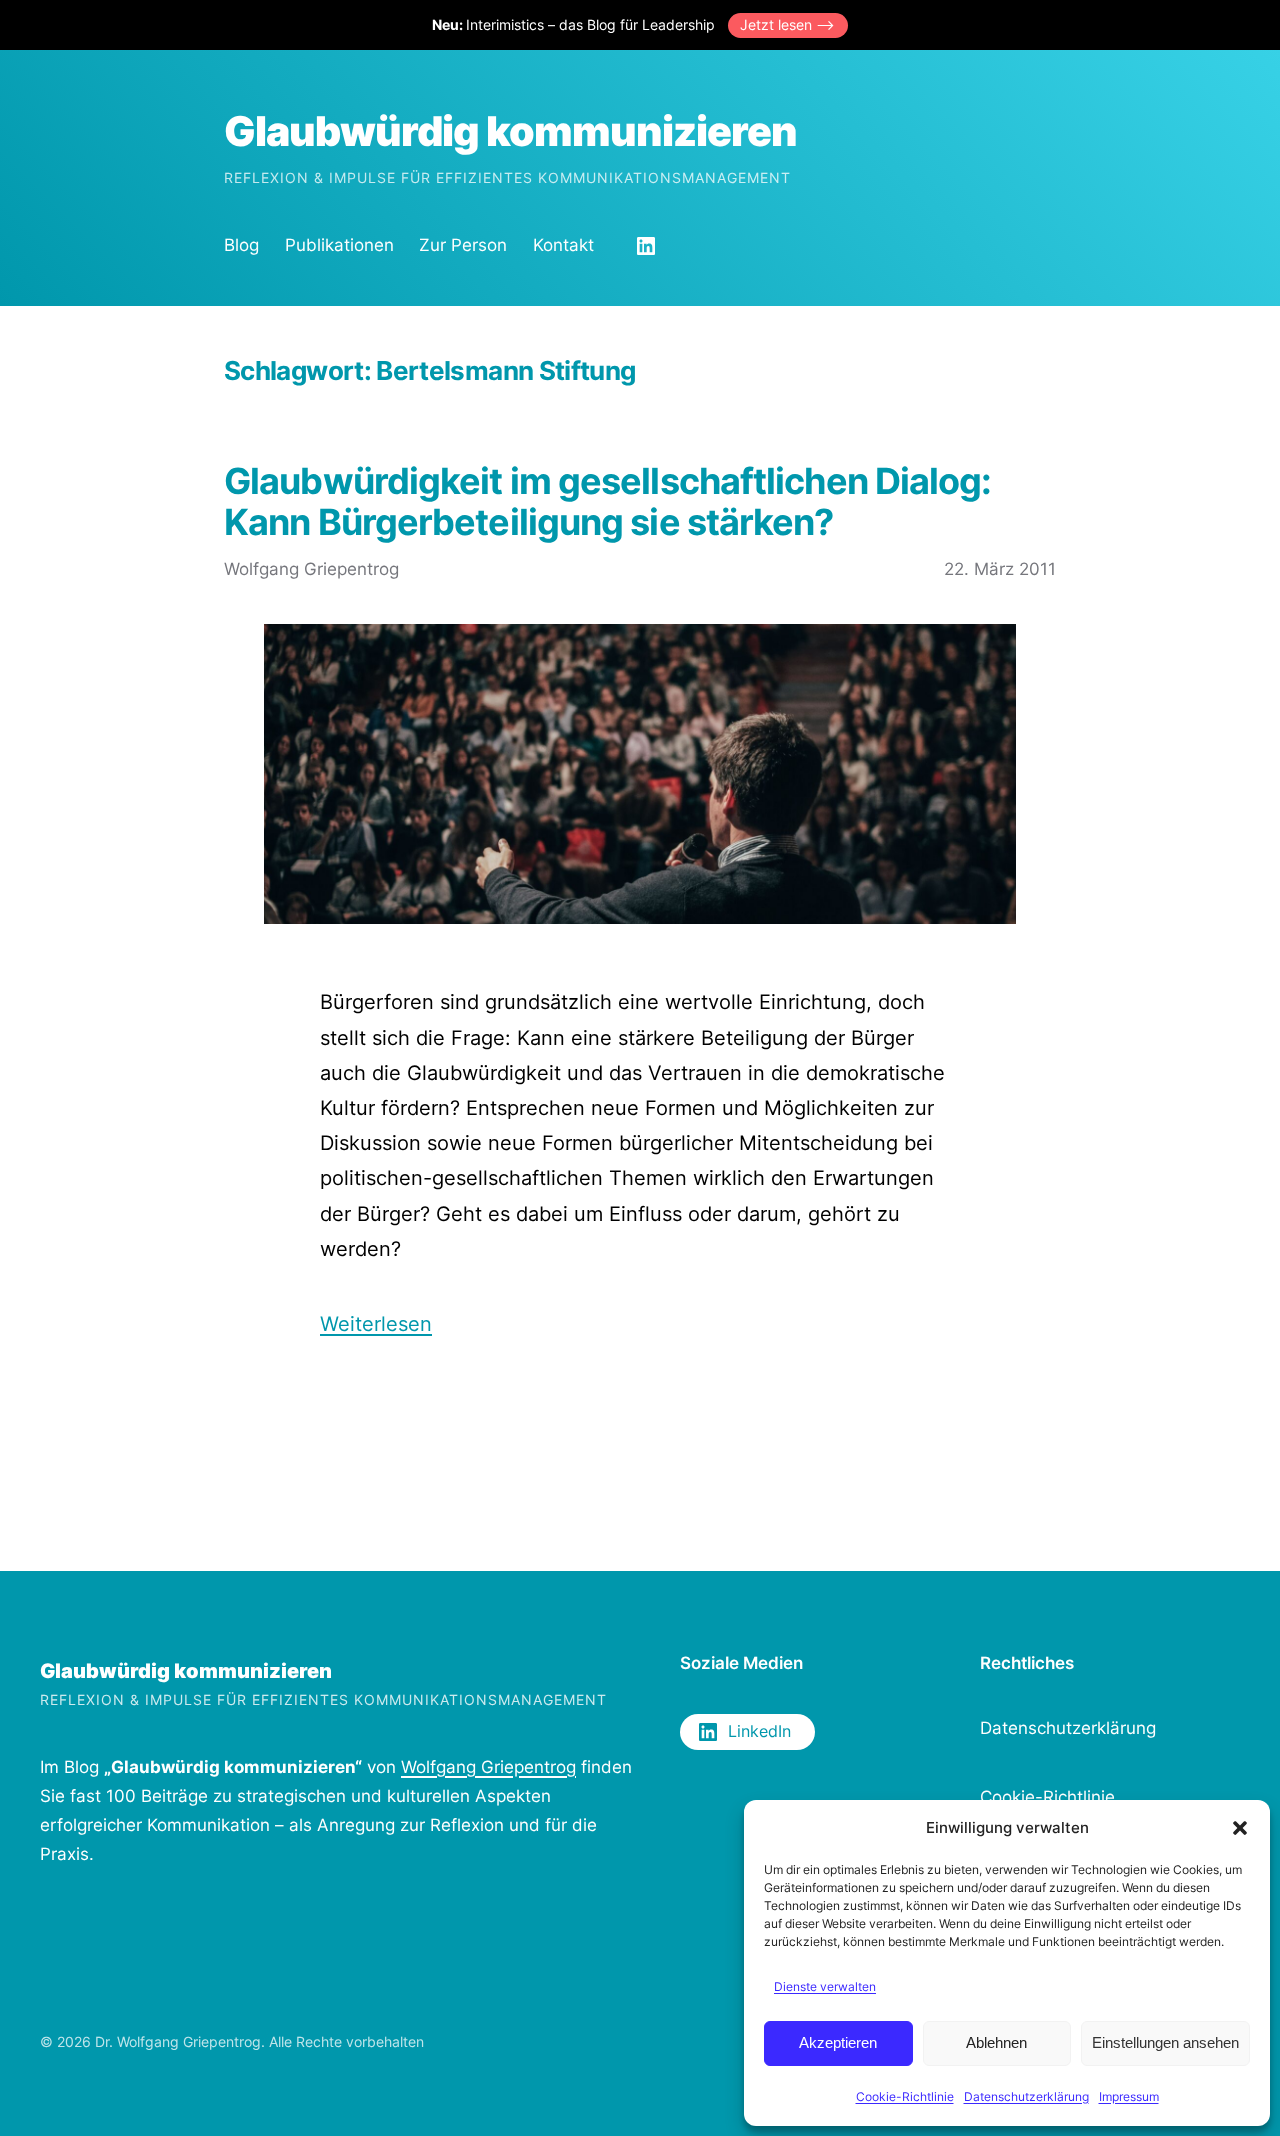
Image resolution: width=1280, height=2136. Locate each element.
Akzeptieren (838, 2042)
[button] (1240, 1828)
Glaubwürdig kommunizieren (510, 131)
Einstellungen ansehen (1165, 2042)
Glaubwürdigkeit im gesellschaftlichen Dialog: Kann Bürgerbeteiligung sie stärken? (608, 502)
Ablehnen (996, 2042)
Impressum (1129, 2096)
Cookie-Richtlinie (905, 2096)
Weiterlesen (376, 1323)
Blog (241, 245)
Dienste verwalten (825, 1986)
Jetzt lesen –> (787, 24)
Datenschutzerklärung (1026, 2096)
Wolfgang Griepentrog (488, 1767)
